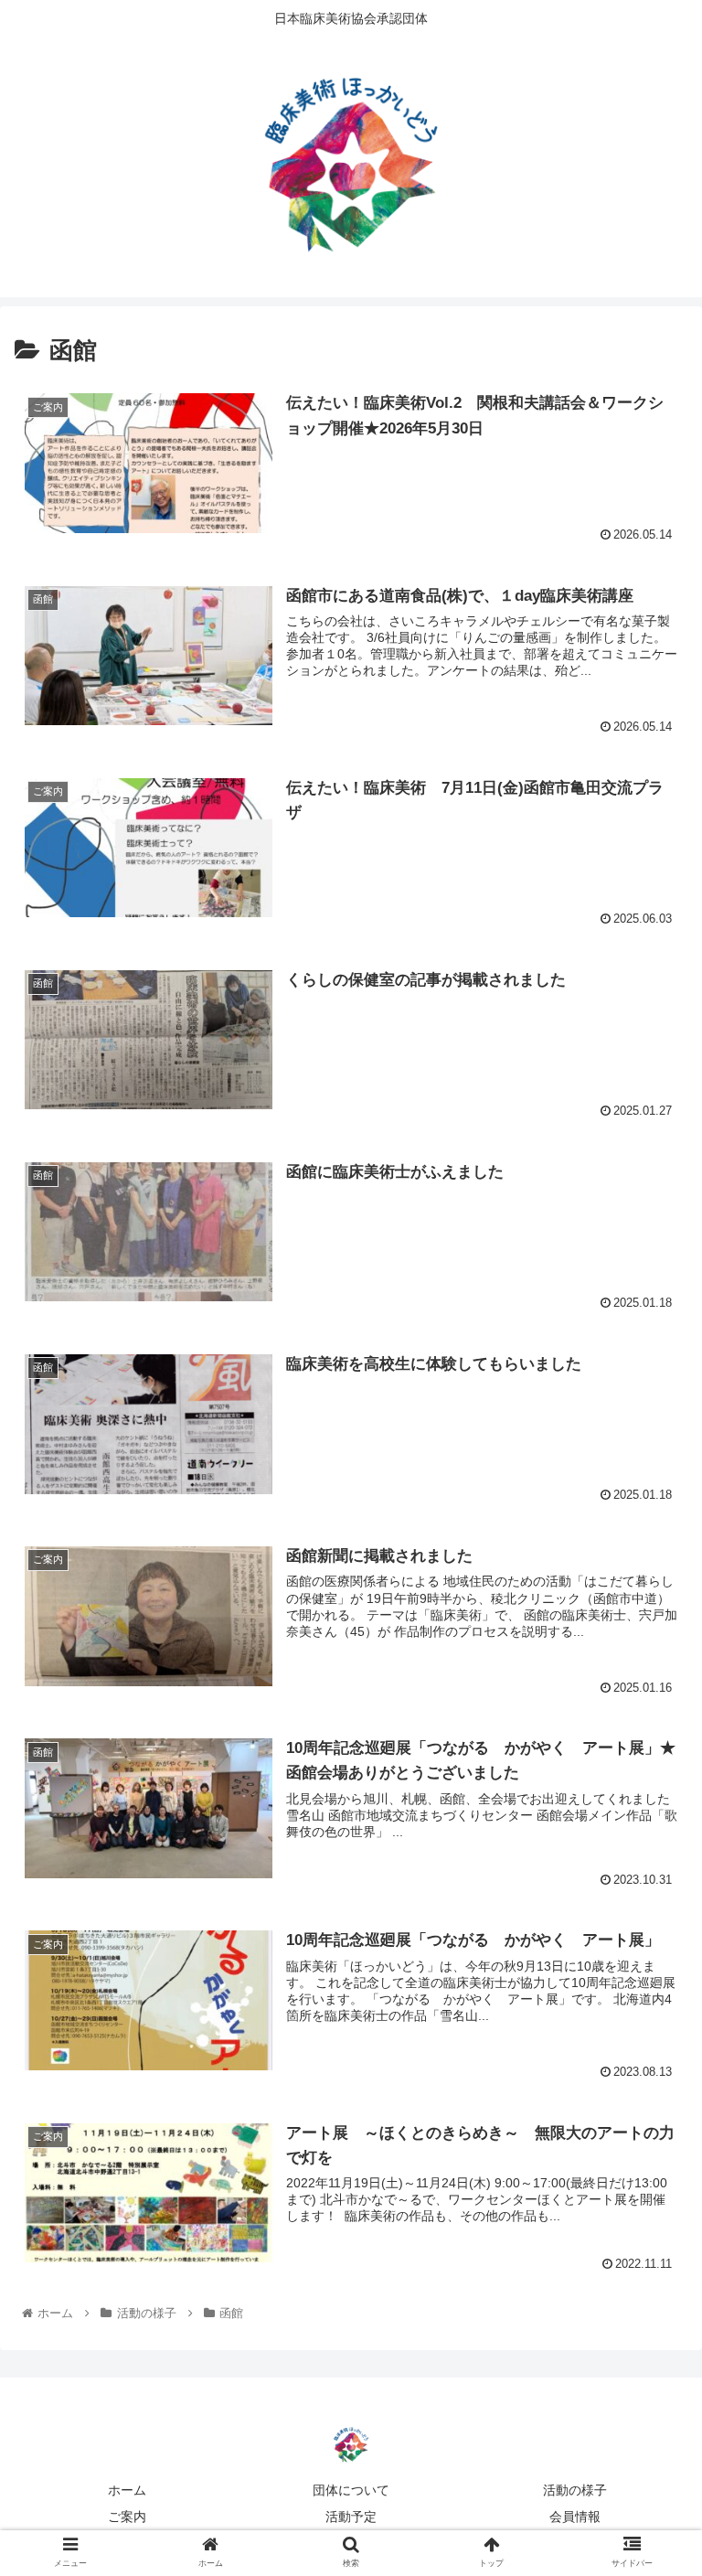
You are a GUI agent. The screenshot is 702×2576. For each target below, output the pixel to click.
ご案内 (127, 2517)
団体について (351, 2490)
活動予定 (351, 2517)
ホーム (127, 2490)
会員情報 (575, 2517)
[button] (649, 1881)
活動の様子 (575, 2490)
